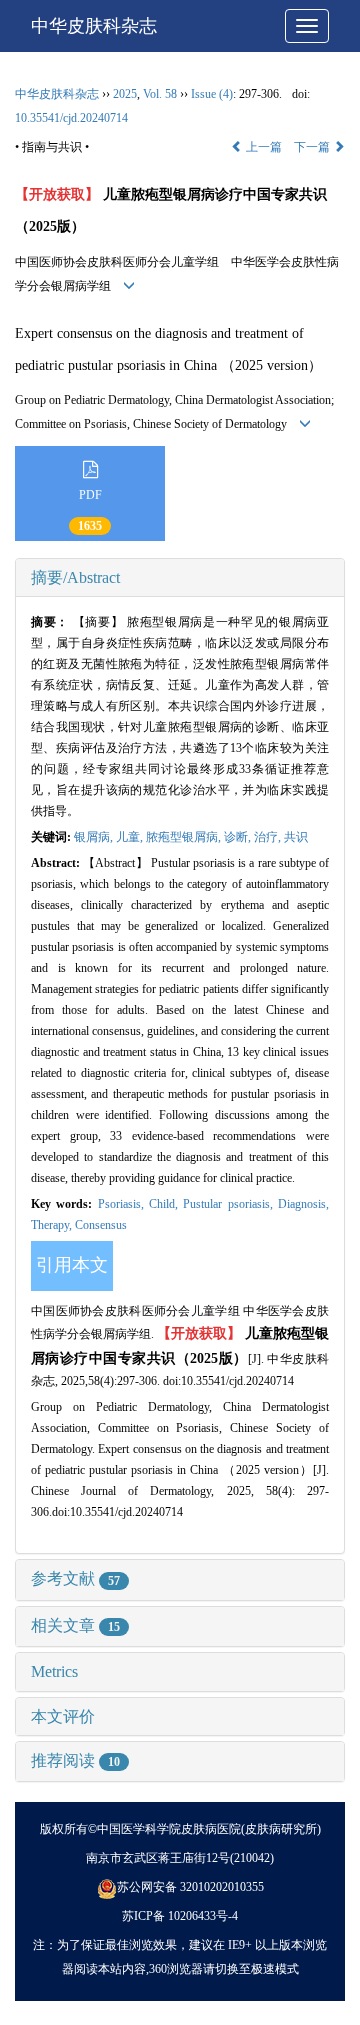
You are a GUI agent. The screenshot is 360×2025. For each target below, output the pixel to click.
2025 (125, 94)
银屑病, (95, 837)
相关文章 (75, 1625)
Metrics (54, 1671)
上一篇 (262, 147)
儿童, (131, 837)
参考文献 (75, 1578)
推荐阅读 (75, 1760)
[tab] (180, 578)
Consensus (101, 1225)
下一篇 (313, 147)
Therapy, (53, 1225)
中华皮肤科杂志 (94, 26)
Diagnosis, (303, 1204)
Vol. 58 (160, 94)
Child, (166, 1204)
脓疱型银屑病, (185, 837)
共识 (296, 837)
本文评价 (63, 1716)
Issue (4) (212, 94)
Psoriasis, (123, 1204)
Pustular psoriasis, (230, 1204)
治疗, (269, 837)
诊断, (239, 837)
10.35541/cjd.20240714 (71, 118)
